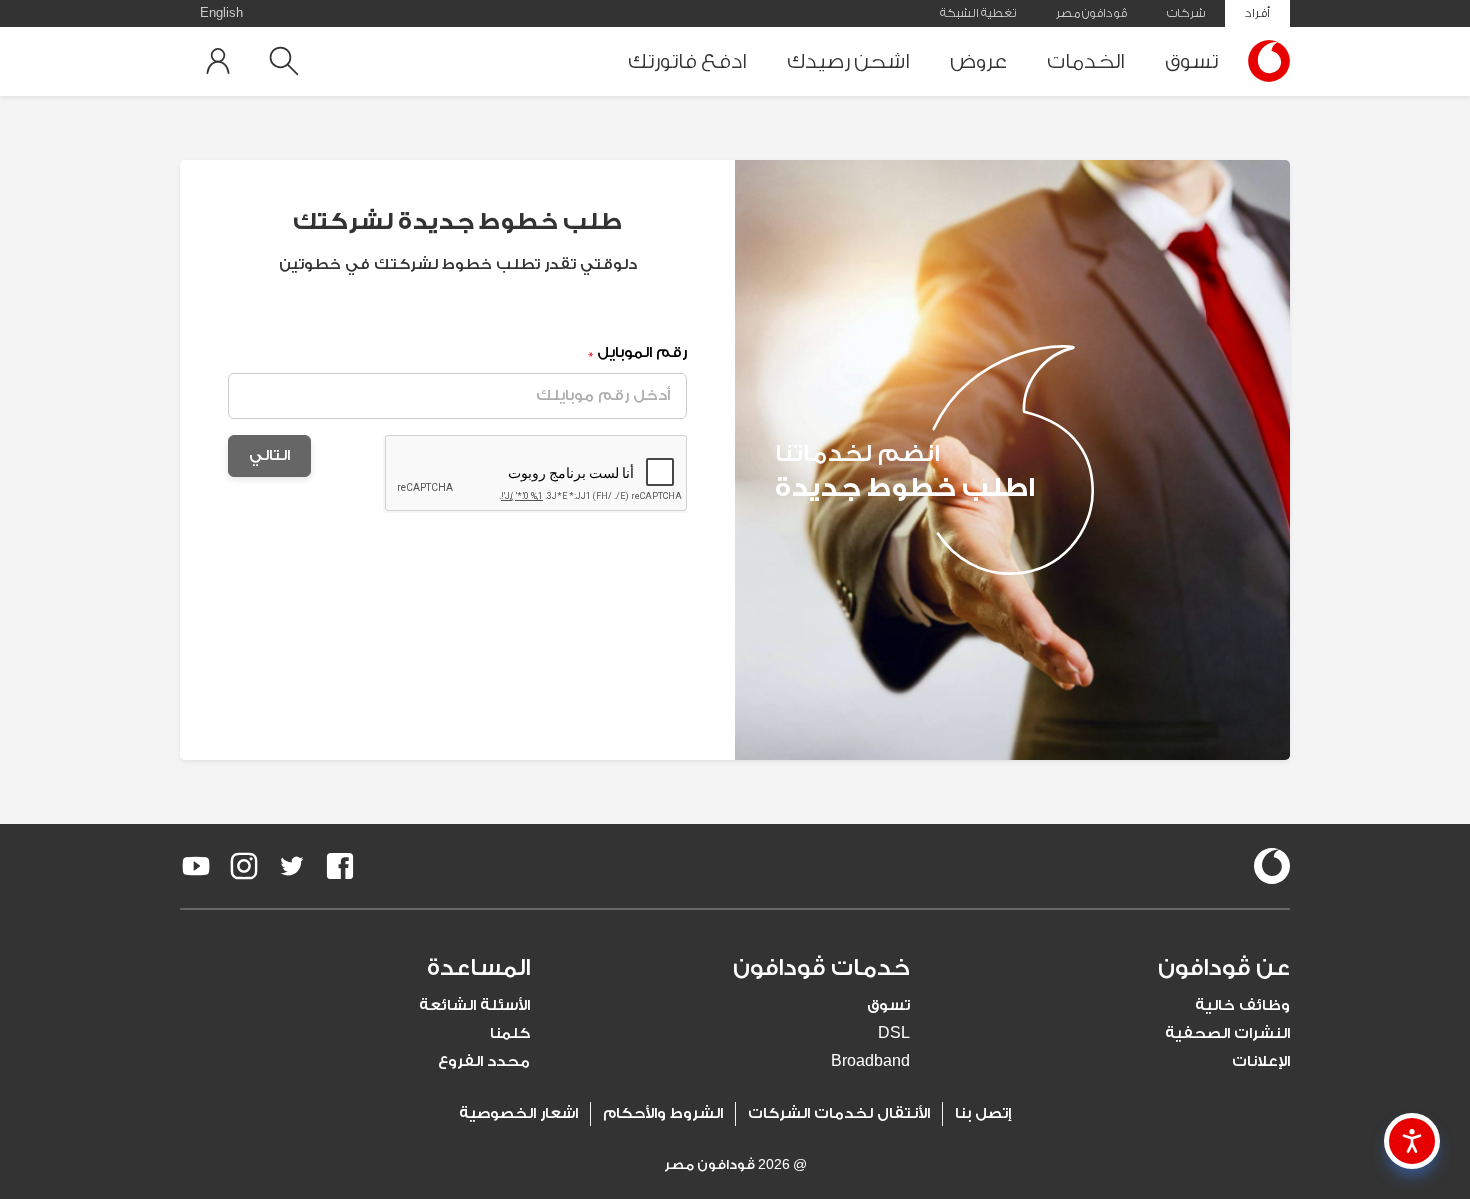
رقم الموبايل (637, 352)
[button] (1115, 968)
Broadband (870, 1061)
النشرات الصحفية (1227, 1033)
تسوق (1191, 61)
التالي (269, 455)
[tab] (1115, 968)
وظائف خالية (1242, 1005)
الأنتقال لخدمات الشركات (839, 1113)
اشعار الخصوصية (518, 1113)
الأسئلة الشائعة (474, 1005)
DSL (894, 1033)
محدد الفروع (484, 1061)
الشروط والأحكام (663, 1113)
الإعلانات (1261, 1061)
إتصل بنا (983, 1113)
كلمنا (510, 1033)
